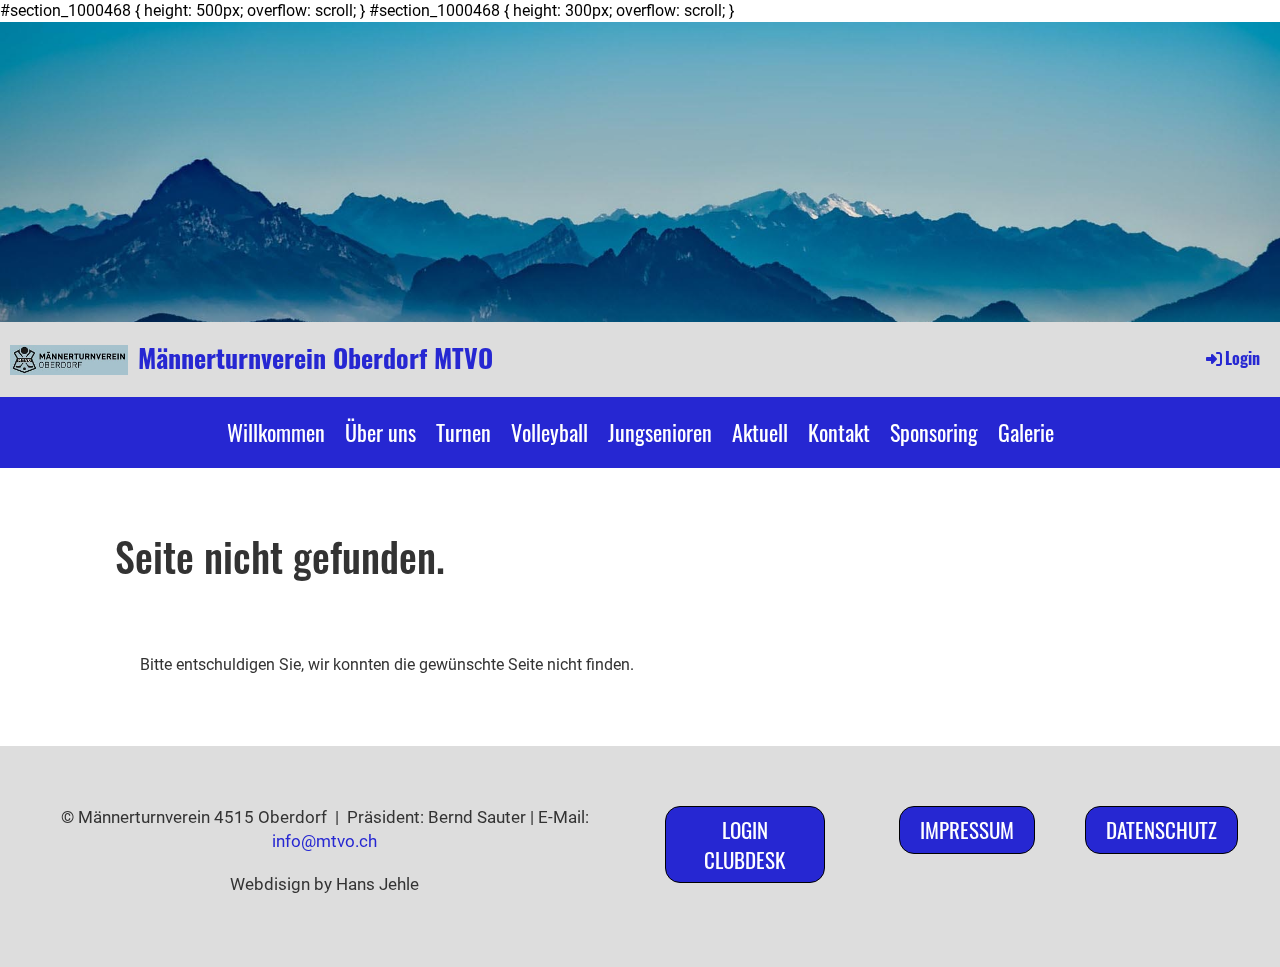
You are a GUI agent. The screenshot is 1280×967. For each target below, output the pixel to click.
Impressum (967, 829)
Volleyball (549, 432)
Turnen (463, 432)
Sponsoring (934, 432)
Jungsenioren (660, 432)
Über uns (380, 432)
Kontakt (839, 432)
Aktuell (760, 432)
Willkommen (276, 432)
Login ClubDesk (744, 844)
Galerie (1026, 432)
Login (1242, 358)
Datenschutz (1161, 829)
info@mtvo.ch (324, 841)
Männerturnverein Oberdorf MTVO (315, 358)
